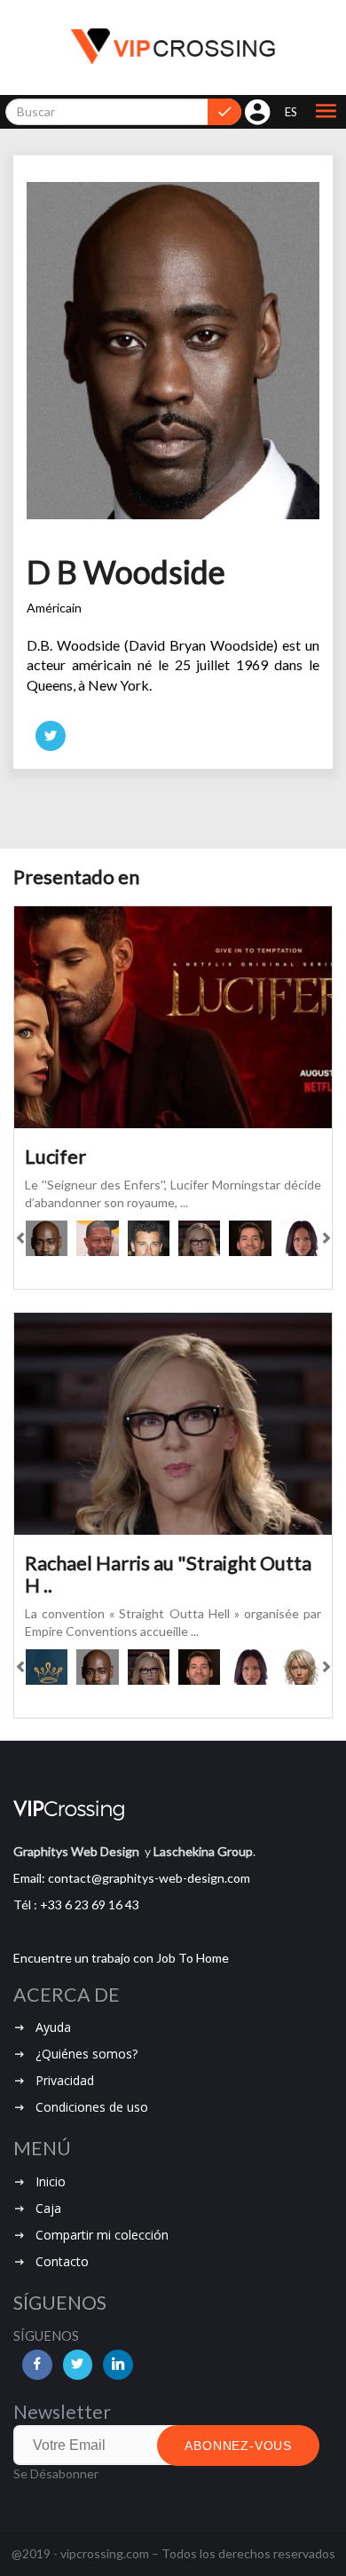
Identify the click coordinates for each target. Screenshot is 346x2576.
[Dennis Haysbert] (97, 1238)
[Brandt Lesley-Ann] (301, 1238)
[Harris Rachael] (199, 1238)
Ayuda (53, 2027)
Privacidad (65, 2080)
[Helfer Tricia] (301, 1667)
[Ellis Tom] (250, 1238)
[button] (326, 112)
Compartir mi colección (102, 2235)
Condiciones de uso (92, 2107)
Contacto (62, 2261)
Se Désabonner (56, 2473)
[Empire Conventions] (47, 1667)
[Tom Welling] (149, 1238)
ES (291, 112)
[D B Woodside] (47, 1238)
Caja (48, 2208)
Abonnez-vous (238, 2446)
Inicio (51, 2181)
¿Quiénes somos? (86, 2054)
